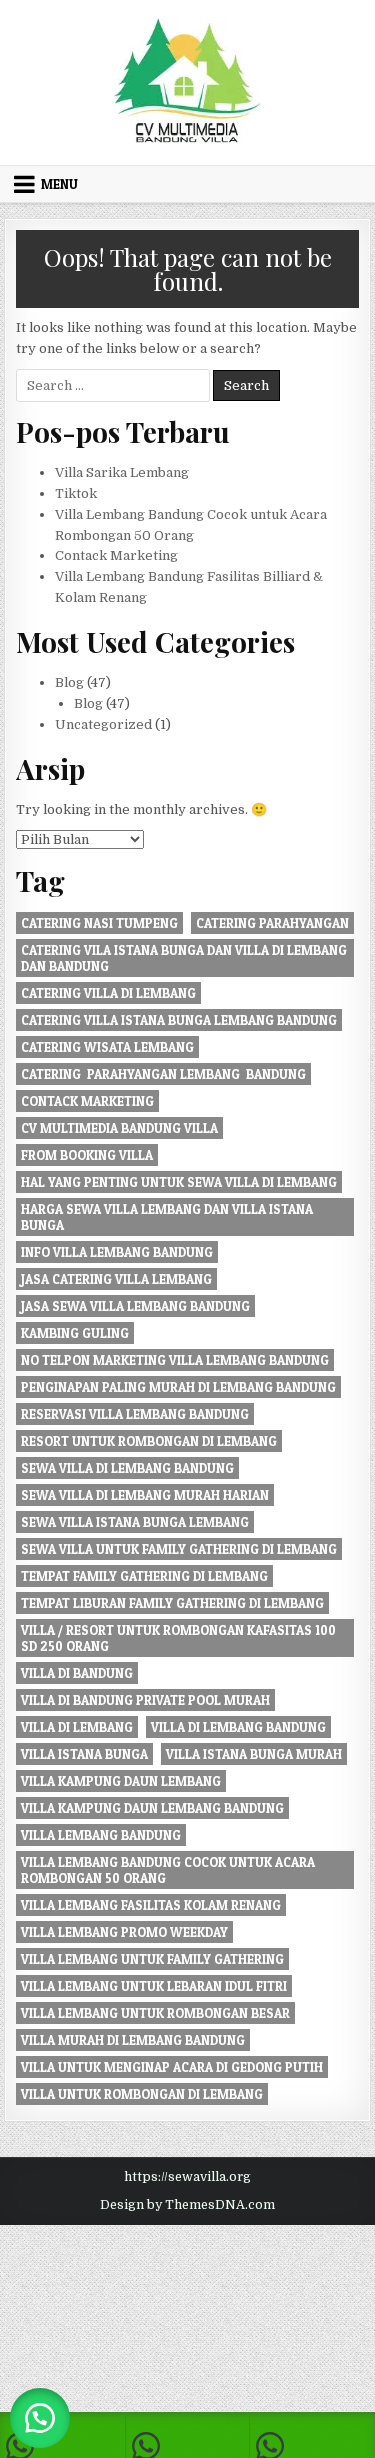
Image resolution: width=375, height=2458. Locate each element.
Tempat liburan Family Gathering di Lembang (172, 1603)
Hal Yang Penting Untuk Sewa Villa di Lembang (179, 1182)
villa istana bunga (84, 1754)
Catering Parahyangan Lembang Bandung (163, 1074)
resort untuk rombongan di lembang (149, 1441)
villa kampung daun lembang (121, 1781)
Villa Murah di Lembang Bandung (133, 2040)
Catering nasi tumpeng (99, 923)
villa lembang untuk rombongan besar (155, 2013)
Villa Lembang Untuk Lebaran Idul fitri (154, 1986)
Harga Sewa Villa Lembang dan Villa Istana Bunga (167, 1217)
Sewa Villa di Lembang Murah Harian (145, 1495)
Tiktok (76, 493)
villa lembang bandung (101, 1835)
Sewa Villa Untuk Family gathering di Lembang (179, 1549)
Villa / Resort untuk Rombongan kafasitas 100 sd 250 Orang (178, 1638)
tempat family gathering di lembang (144, 1576)
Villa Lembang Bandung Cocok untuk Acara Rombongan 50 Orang (168, 1870)
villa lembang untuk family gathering (152, 1959)
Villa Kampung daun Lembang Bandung (152, 1808)
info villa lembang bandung (117, 1252)
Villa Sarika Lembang (122, 472)
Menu (59, 184)
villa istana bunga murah (254, 1754)
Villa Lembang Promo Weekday (124, 1932)
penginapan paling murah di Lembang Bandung (178, 1387)
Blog (69, 682)
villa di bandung (77, 1673)
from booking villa (87, 1155)
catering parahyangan (272, 923)
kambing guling (75, 1333)
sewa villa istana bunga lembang (135, 1522)
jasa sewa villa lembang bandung (135, 1306)
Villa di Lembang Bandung (238, 1727)
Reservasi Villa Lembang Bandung (135, 1414)
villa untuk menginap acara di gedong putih (172, 2067)
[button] (40, 2418)
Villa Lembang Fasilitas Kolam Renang (151, 1905)
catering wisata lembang (107, 1047)
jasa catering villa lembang (116, 1279)
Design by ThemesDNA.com (187, 2205)
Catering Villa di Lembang (108, 993)
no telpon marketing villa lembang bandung (175, 1360)
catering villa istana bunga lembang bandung (179, 1020)
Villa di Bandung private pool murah (145, 1700)
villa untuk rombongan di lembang (142, 2094)
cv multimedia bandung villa (119, 1128)
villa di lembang (77, 1727)
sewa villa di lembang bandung (127, 1468)
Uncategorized (103, 724)
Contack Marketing (116, 555)
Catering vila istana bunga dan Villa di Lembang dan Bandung (184, 958)
